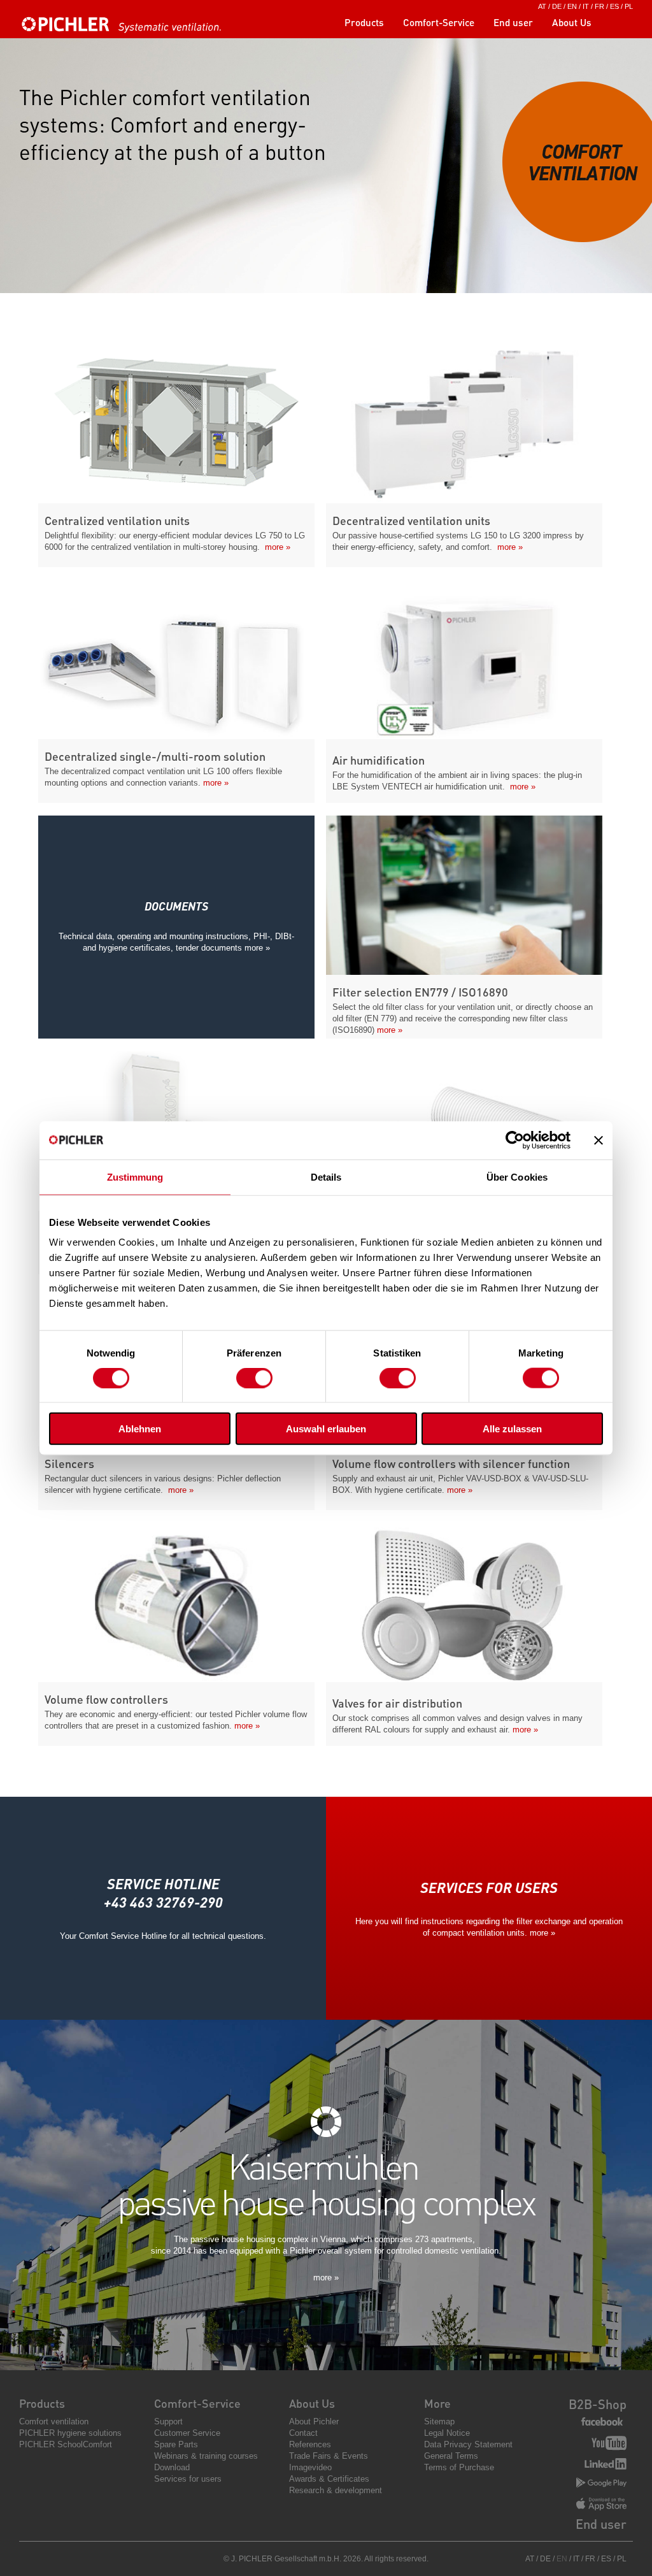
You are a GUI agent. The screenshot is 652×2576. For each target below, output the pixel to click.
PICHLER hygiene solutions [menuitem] (70, 2433)
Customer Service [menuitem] (187, 2433)
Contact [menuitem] (303, 2433)
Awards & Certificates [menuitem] (329, 2479)
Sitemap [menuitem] (439, 2421)
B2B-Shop (598, 2404)
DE (557, 6)
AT (542, 6)
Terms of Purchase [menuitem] (459, 2467)
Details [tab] (326, 1176)
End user (601, 2524)
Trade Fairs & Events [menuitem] (329, 2456)
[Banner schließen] (599, 1140)
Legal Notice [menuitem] (447, 2433)
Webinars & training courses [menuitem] (206, 2456)
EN (572, 6)
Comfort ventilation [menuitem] (54, 2421)
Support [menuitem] (168, 2421)
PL (629, 6)
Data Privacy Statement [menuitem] (468, 2444)
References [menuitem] (310, 2444)
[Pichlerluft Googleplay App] (601, 2483)
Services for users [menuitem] (188, 2479)
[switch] (254, 1378)
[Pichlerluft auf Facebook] (602, 2422)
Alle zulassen (512, 1429)
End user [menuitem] (513, 22)
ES (614, 6)
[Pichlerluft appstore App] (601, 2505)
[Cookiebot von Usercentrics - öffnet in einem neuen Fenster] (515, 1140)
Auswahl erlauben (326, 1429)
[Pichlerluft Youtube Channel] (609, 2444)
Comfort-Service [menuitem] (439, 22)
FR (599, 6)
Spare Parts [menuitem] (176, 2444)
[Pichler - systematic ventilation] (124, 30)
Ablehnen (140, 1429)
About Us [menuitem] (572, 22)
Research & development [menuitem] (336, 2490)
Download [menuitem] (172, 2467)
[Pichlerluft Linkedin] (606, 2465)
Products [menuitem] (364, 22)
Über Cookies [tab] (517, 1176)
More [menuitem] (437, 2403)
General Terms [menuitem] (451, 2456)
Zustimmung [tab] (135, 1176)
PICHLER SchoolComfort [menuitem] (66, 2444)
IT (586, 6)
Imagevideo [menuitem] (310, 2467)
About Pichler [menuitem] (314, 2421)
